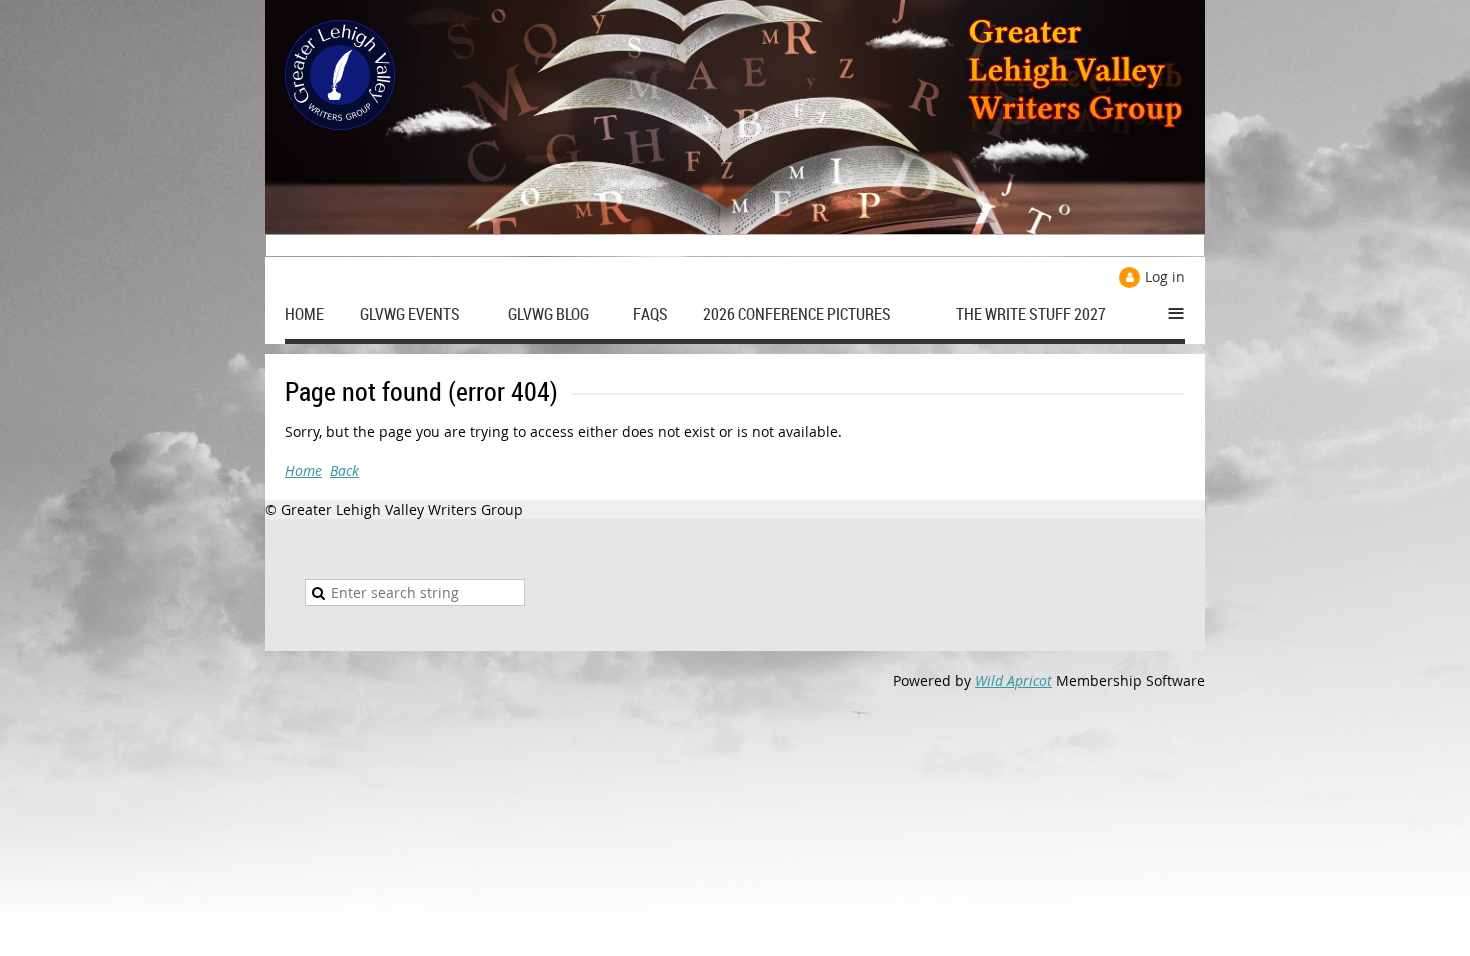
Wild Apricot (1013, 680)
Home (303, 470)
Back (344, 470)
